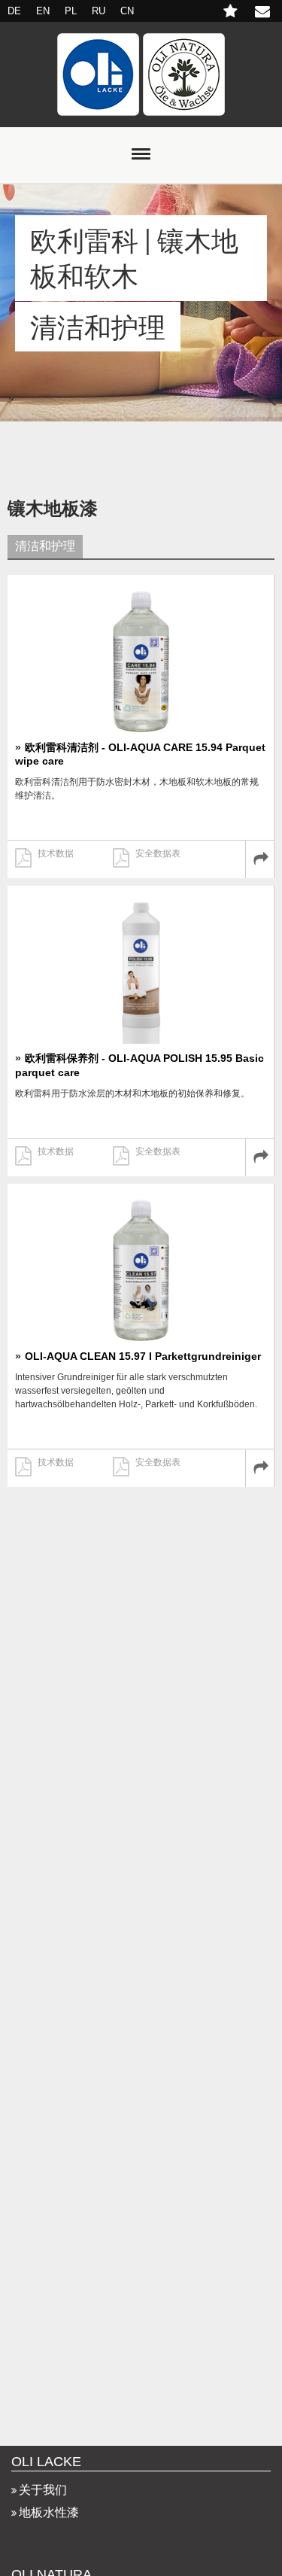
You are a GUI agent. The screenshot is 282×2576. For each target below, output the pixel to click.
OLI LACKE (46, 2462)
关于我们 (43, 2490)
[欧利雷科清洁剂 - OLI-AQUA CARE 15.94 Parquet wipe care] (141, 658)
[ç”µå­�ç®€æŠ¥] (232, 13)
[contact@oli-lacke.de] (265, 13)
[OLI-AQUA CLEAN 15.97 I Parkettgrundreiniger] (141, 1267)
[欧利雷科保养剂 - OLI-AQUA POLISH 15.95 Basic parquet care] (141, 969)
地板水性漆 (49, 2512)
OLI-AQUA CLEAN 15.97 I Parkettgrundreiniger (143, 1356)
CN (127, 11)
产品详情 (259, 859)
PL (71, 11)
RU (99, 11)
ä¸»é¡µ (141, 75)
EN (43, 11)
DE (14, 11)
